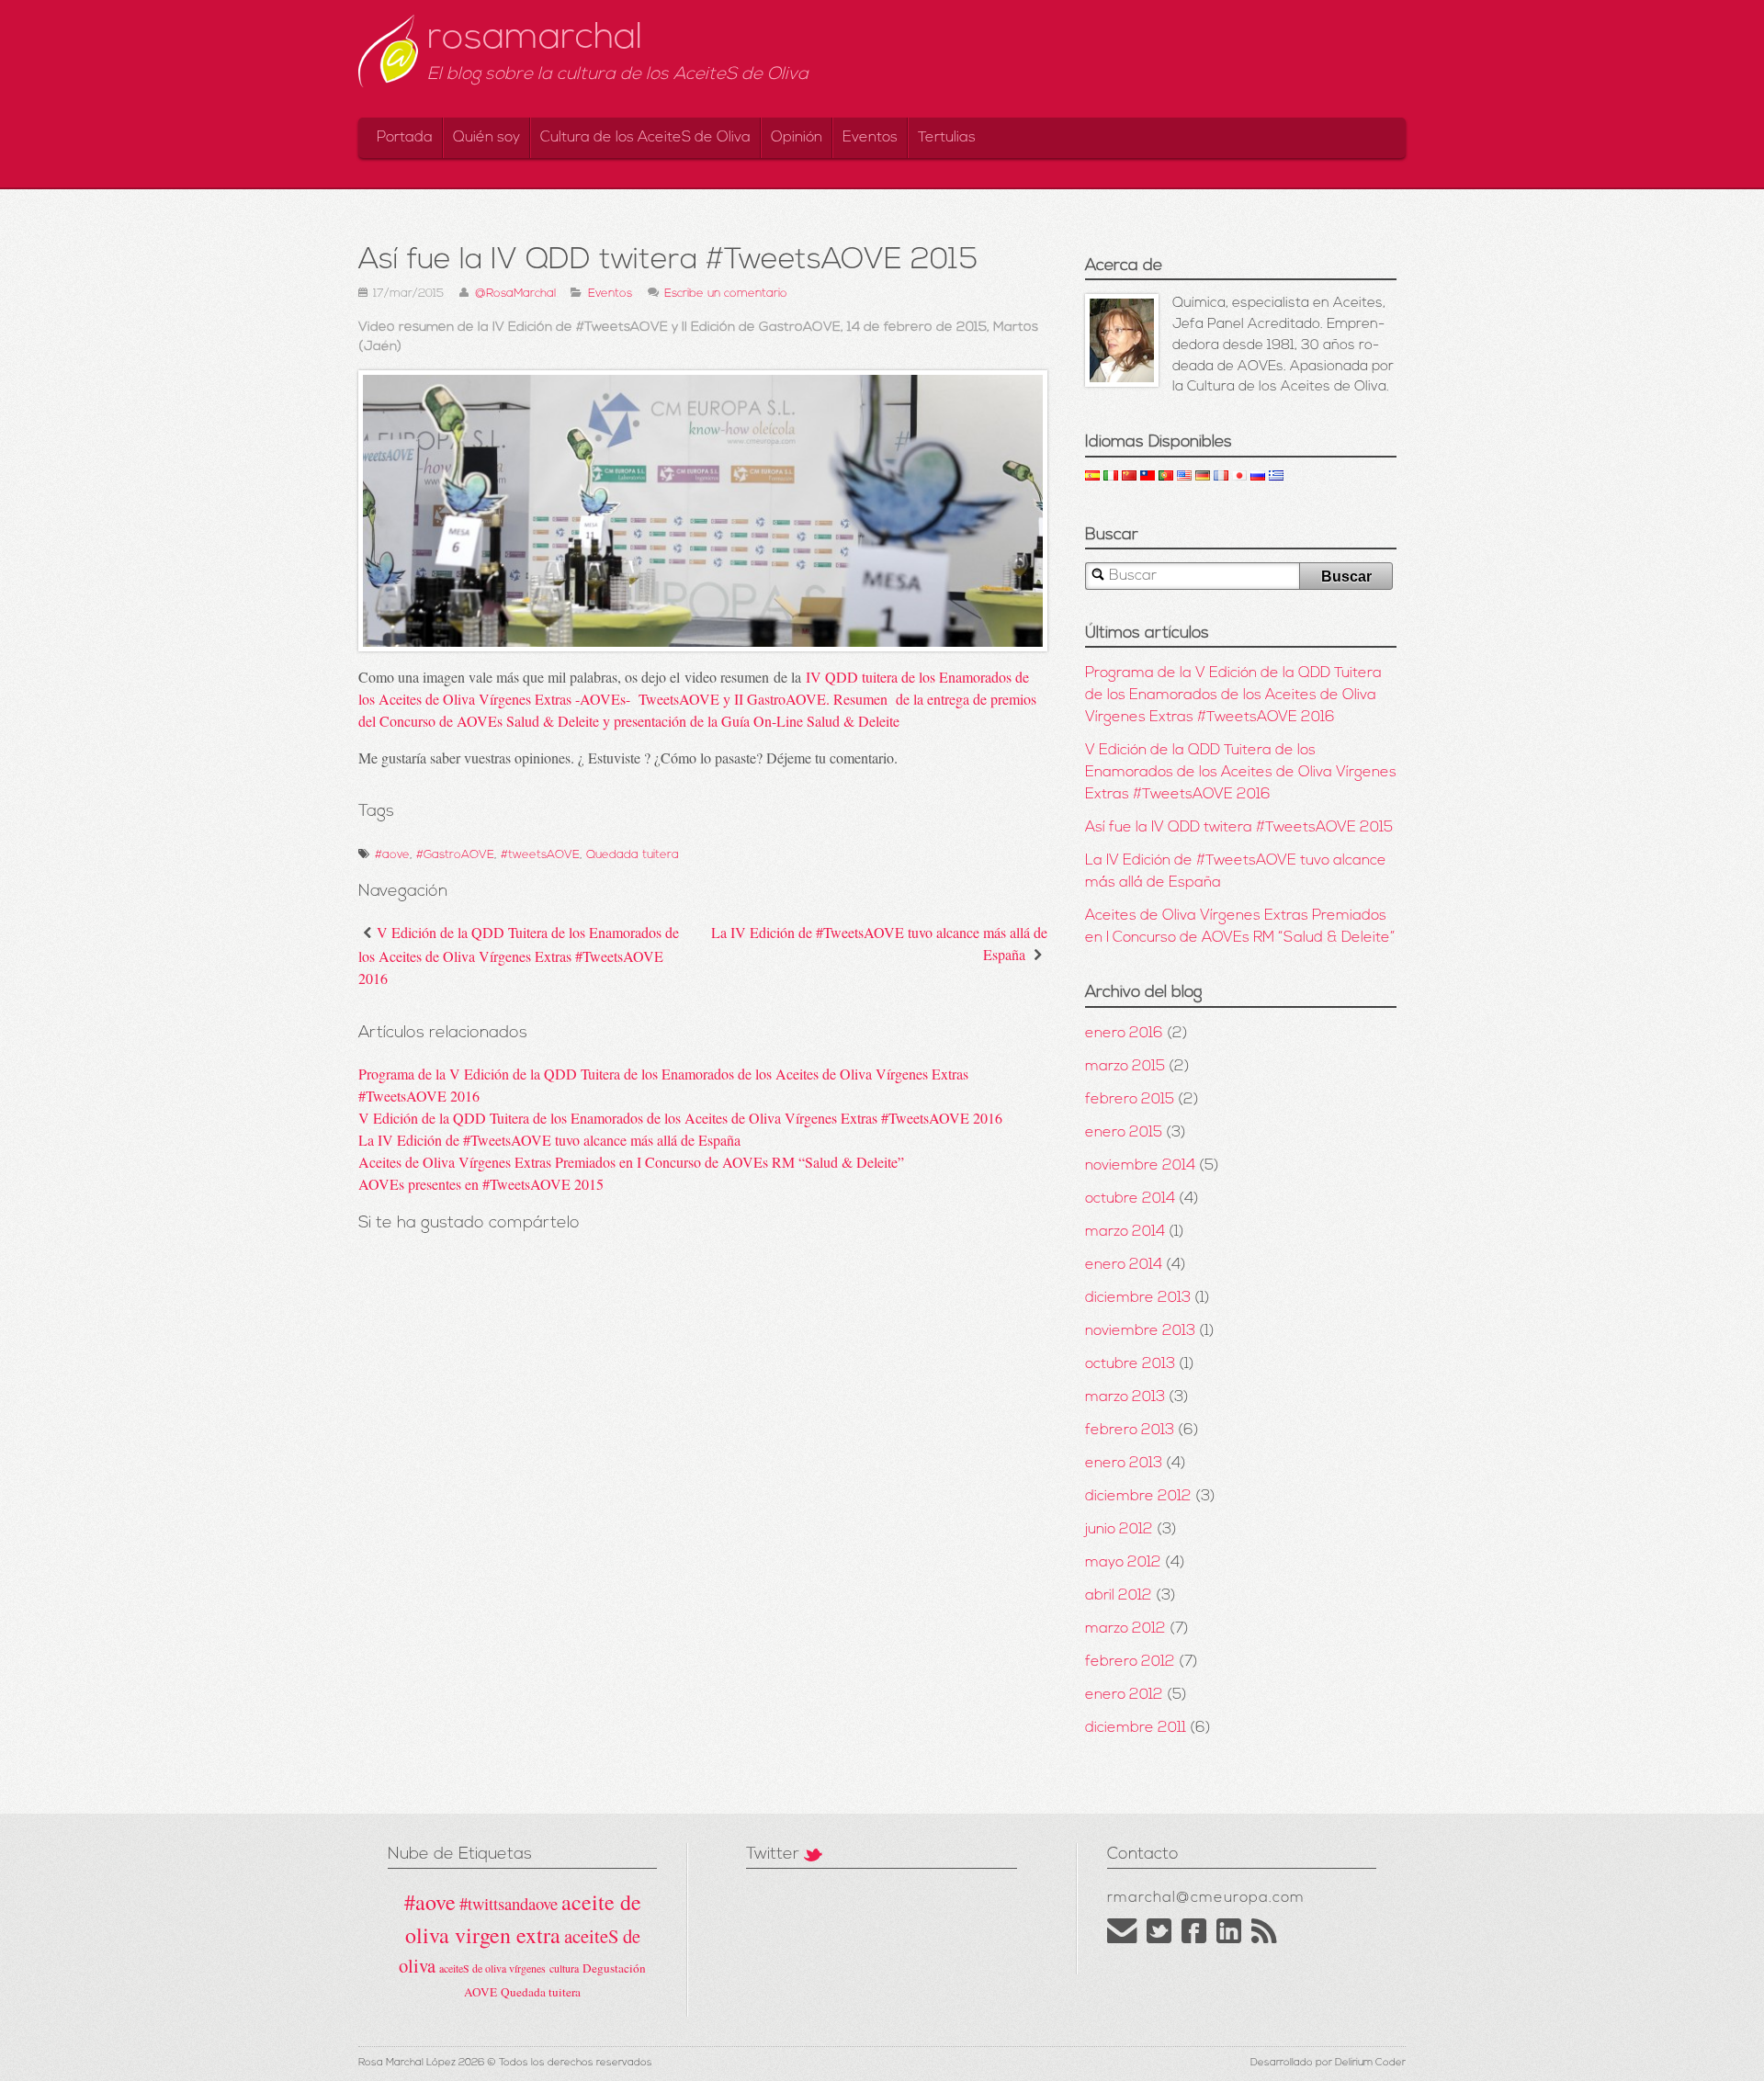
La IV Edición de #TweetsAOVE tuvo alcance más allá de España (549, 1140)
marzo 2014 (1125, 1232)
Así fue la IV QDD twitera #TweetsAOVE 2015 (1239, 828)
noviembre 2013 (1140, 1331)
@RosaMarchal (515, 294)
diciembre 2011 (1136, 1728)
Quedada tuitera (633, 855)
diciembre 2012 (1138, 1497)
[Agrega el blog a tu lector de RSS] (1265, 1940)
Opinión (797, 138)
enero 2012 (1124, 1695)
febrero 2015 (1130, 1100)
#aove (392, 855)
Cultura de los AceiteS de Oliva (645, 138)
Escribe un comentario (726, 294)
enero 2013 (1124, 1464)
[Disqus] (703, 1549)
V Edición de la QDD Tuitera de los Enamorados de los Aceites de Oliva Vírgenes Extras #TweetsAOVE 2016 (519, 955)
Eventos (870, 138)
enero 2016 (1124, 1034)
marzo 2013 (1125, 1397)
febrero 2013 (1130, 1431)
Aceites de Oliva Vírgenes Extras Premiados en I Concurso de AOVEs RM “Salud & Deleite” (631, 1162)
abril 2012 (1119, 1596)
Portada (405, 138)
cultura (564, 1968)
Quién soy (486, 138)
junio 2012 (1119, 1530)
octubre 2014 (1130, 1199)
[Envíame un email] (1122, 1940)
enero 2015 (1124, 1133)
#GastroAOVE (455, 855)
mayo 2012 (1123, 1563)
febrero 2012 (1130, 1662)
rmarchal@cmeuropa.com (1206, 1898)
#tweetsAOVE (540, 855)
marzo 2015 (1125, 1067)
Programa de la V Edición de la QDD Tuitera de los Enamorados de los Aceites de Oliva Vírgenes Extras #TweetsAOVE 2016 (1233, 696)
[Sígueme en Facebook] (1194, 1940)
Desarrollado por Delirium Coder (1328, 2063)
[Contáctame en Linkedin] (1229, 1940)
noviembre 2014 (1140, 1166)
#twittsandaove (509, 1903)
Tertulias (947, 138)
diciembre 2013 (1138, 1298)
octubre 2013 (1130, 1364)
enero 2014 (1124, 1265)
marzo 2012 (1125, 1629)
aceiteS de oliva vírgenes (492, 1968)
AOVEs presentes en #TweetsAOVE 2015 (481, 1184)
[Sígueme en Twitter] (1159, 1940)
